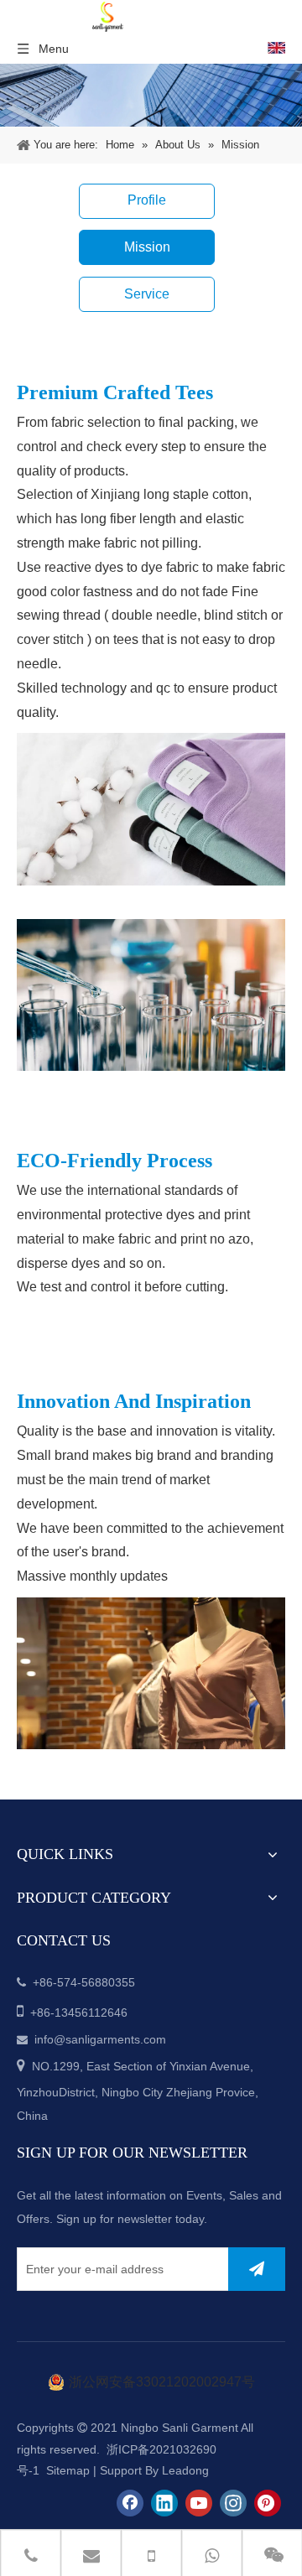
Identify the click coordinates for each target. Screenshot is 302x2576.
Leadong (185, 2470)
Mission (147, 247)
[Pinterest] (268, 2503)
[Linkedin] (164, 2503)
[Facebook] (130, 2503)
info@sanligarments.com (100, 2039)
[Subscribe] (257, 2269)
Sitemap (68, 2470)
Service (147, 294)
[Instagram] (233, 2503)
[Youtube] (199, 2503)
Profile (147, 200)
